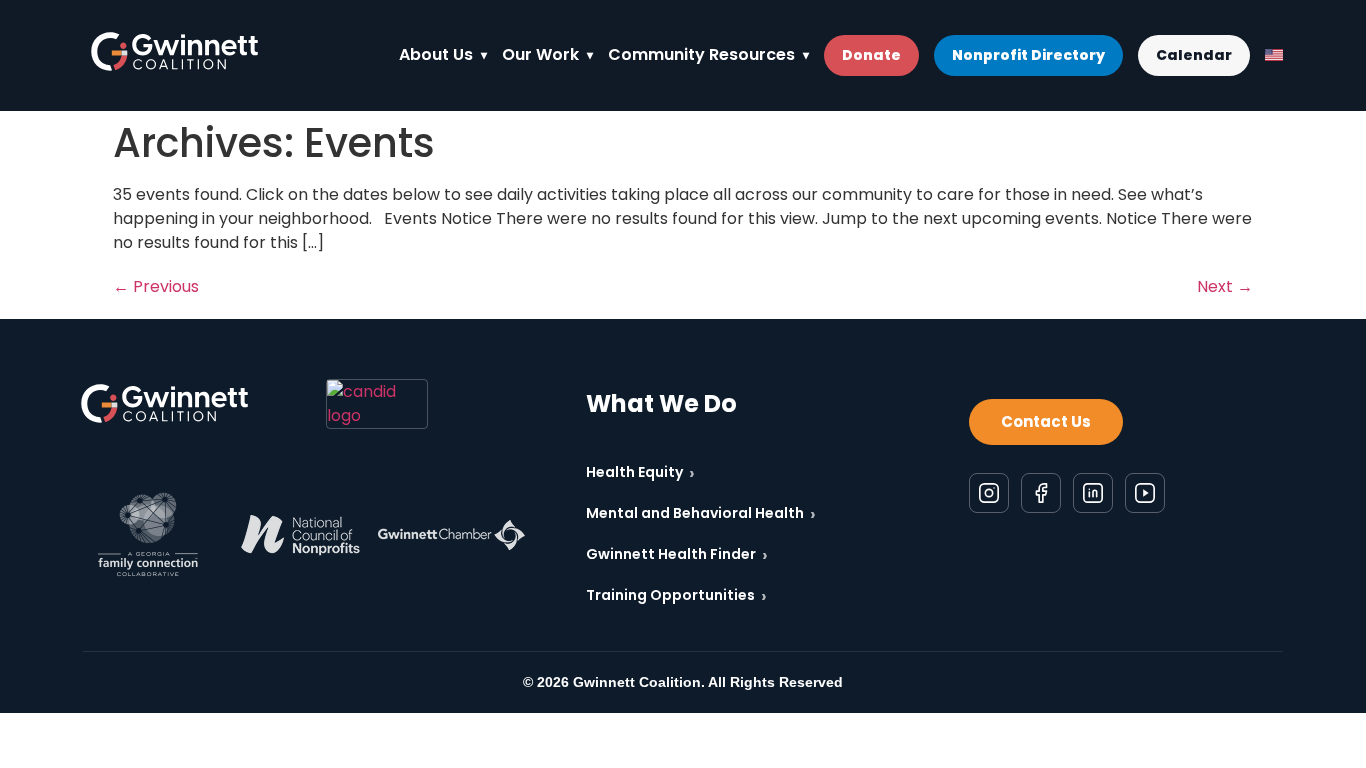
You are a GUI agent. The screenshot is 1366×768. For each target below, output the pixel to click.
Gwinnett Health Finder (677, 554)
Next (1225, 286)
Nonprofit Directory (1028, 55)
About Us (436, 54)
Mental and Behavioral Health (701, 513)
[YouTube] (1145, 493)
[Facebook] (1041, 493)
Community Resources (701, 54)
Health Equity (640, 472)
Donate (871, 55)
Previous (156, 286)
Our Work (540, 54)
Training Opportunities (676, 595)
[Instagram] (989, 493)
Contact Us (1046, 421)
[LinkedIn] (1093, 493)
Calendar (1194, 55)
